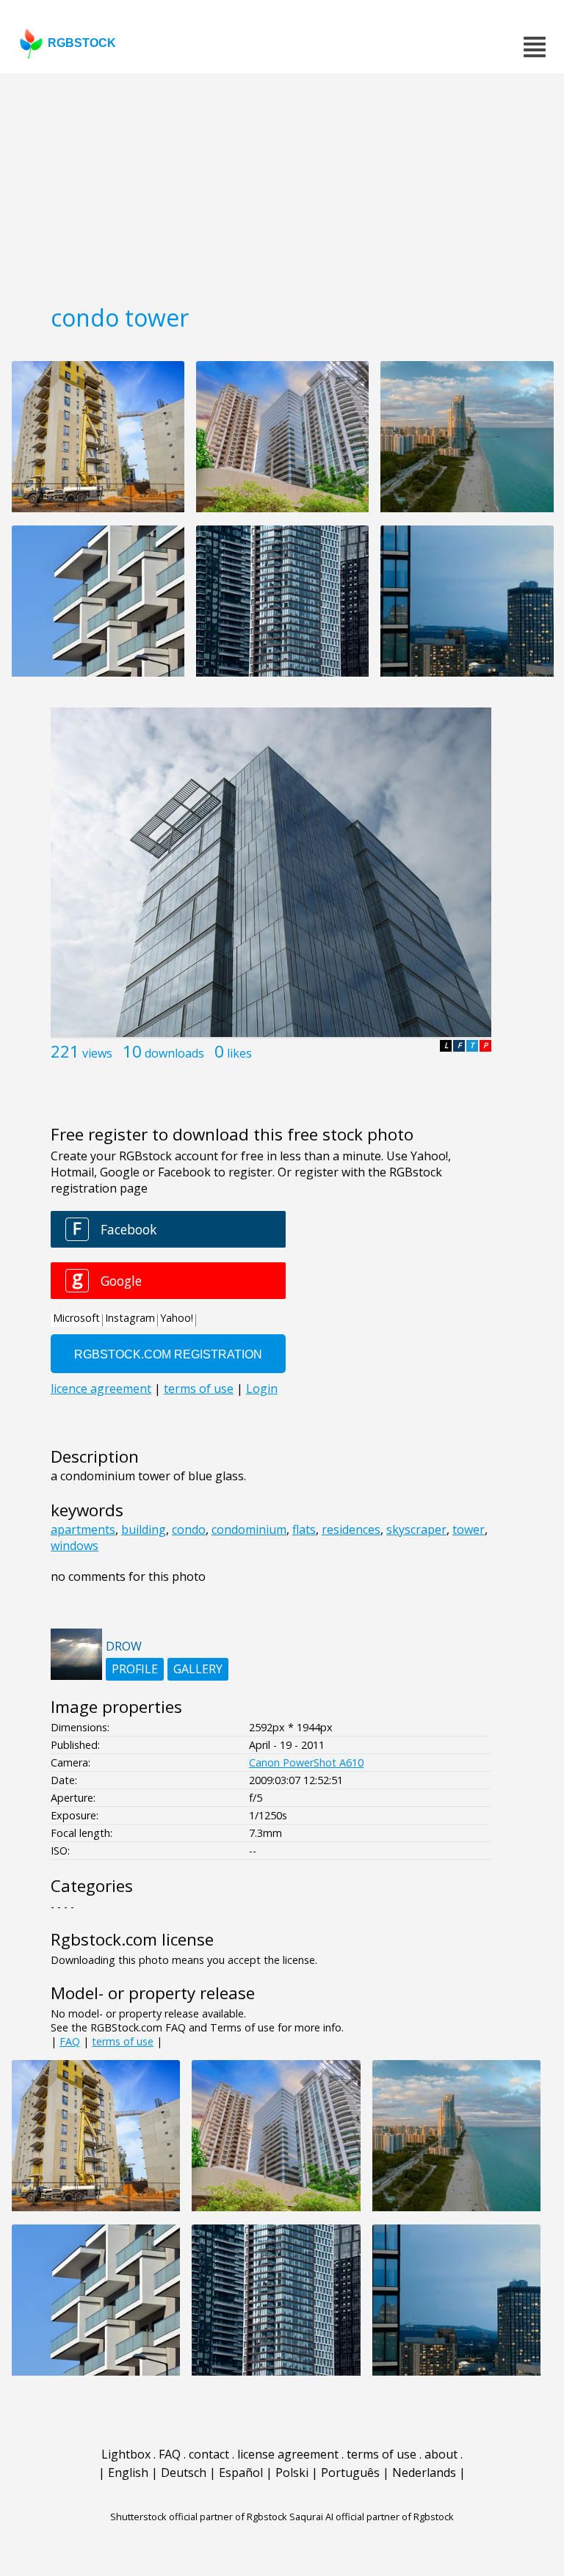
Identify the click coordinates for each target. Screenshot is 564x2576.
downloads (174, 1053)
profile (135, 1669)
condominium (249, 1529)
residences (351, 1529)
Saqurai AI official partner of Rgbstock (372, 2517)
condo (189, 1529)
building (144, 1529)
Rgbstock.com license (132, 1939)
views (97, 1053)
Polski (292, 2473)
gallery (198, 1669)
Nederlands (424, 2473)
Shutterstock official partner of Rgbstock (199, 2517)
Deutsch (184, 2473)
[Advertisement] (282, 183)
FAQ (70, 2041)
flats (304, 1529)
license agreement (288, 2454)
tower (469, 1529)
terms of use (123, 2041)
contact (209, 2454)
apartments (83, 1529)
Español (241, 2473)
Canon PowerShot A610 (306, 1762)
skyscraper (416, 1529)
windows (75, 1546)
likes (239, 1053)
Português (350, 2473)
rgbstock (82, 43)
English (128, 2473)
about (441, 2454)
